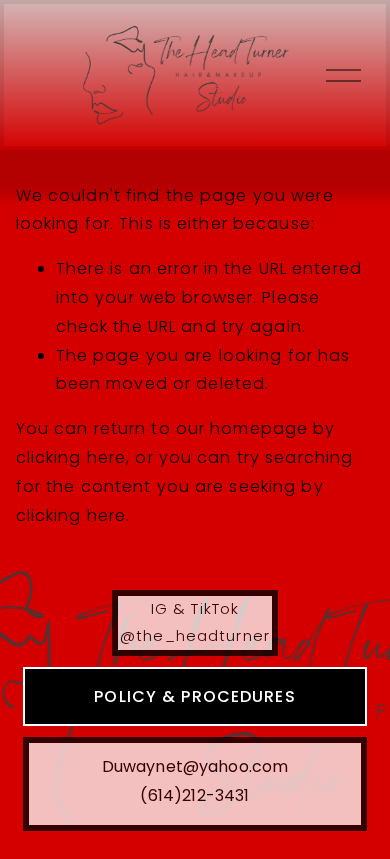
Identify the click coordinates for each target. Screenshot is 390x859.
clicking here (71, 457)
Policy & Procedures (194, 696)
